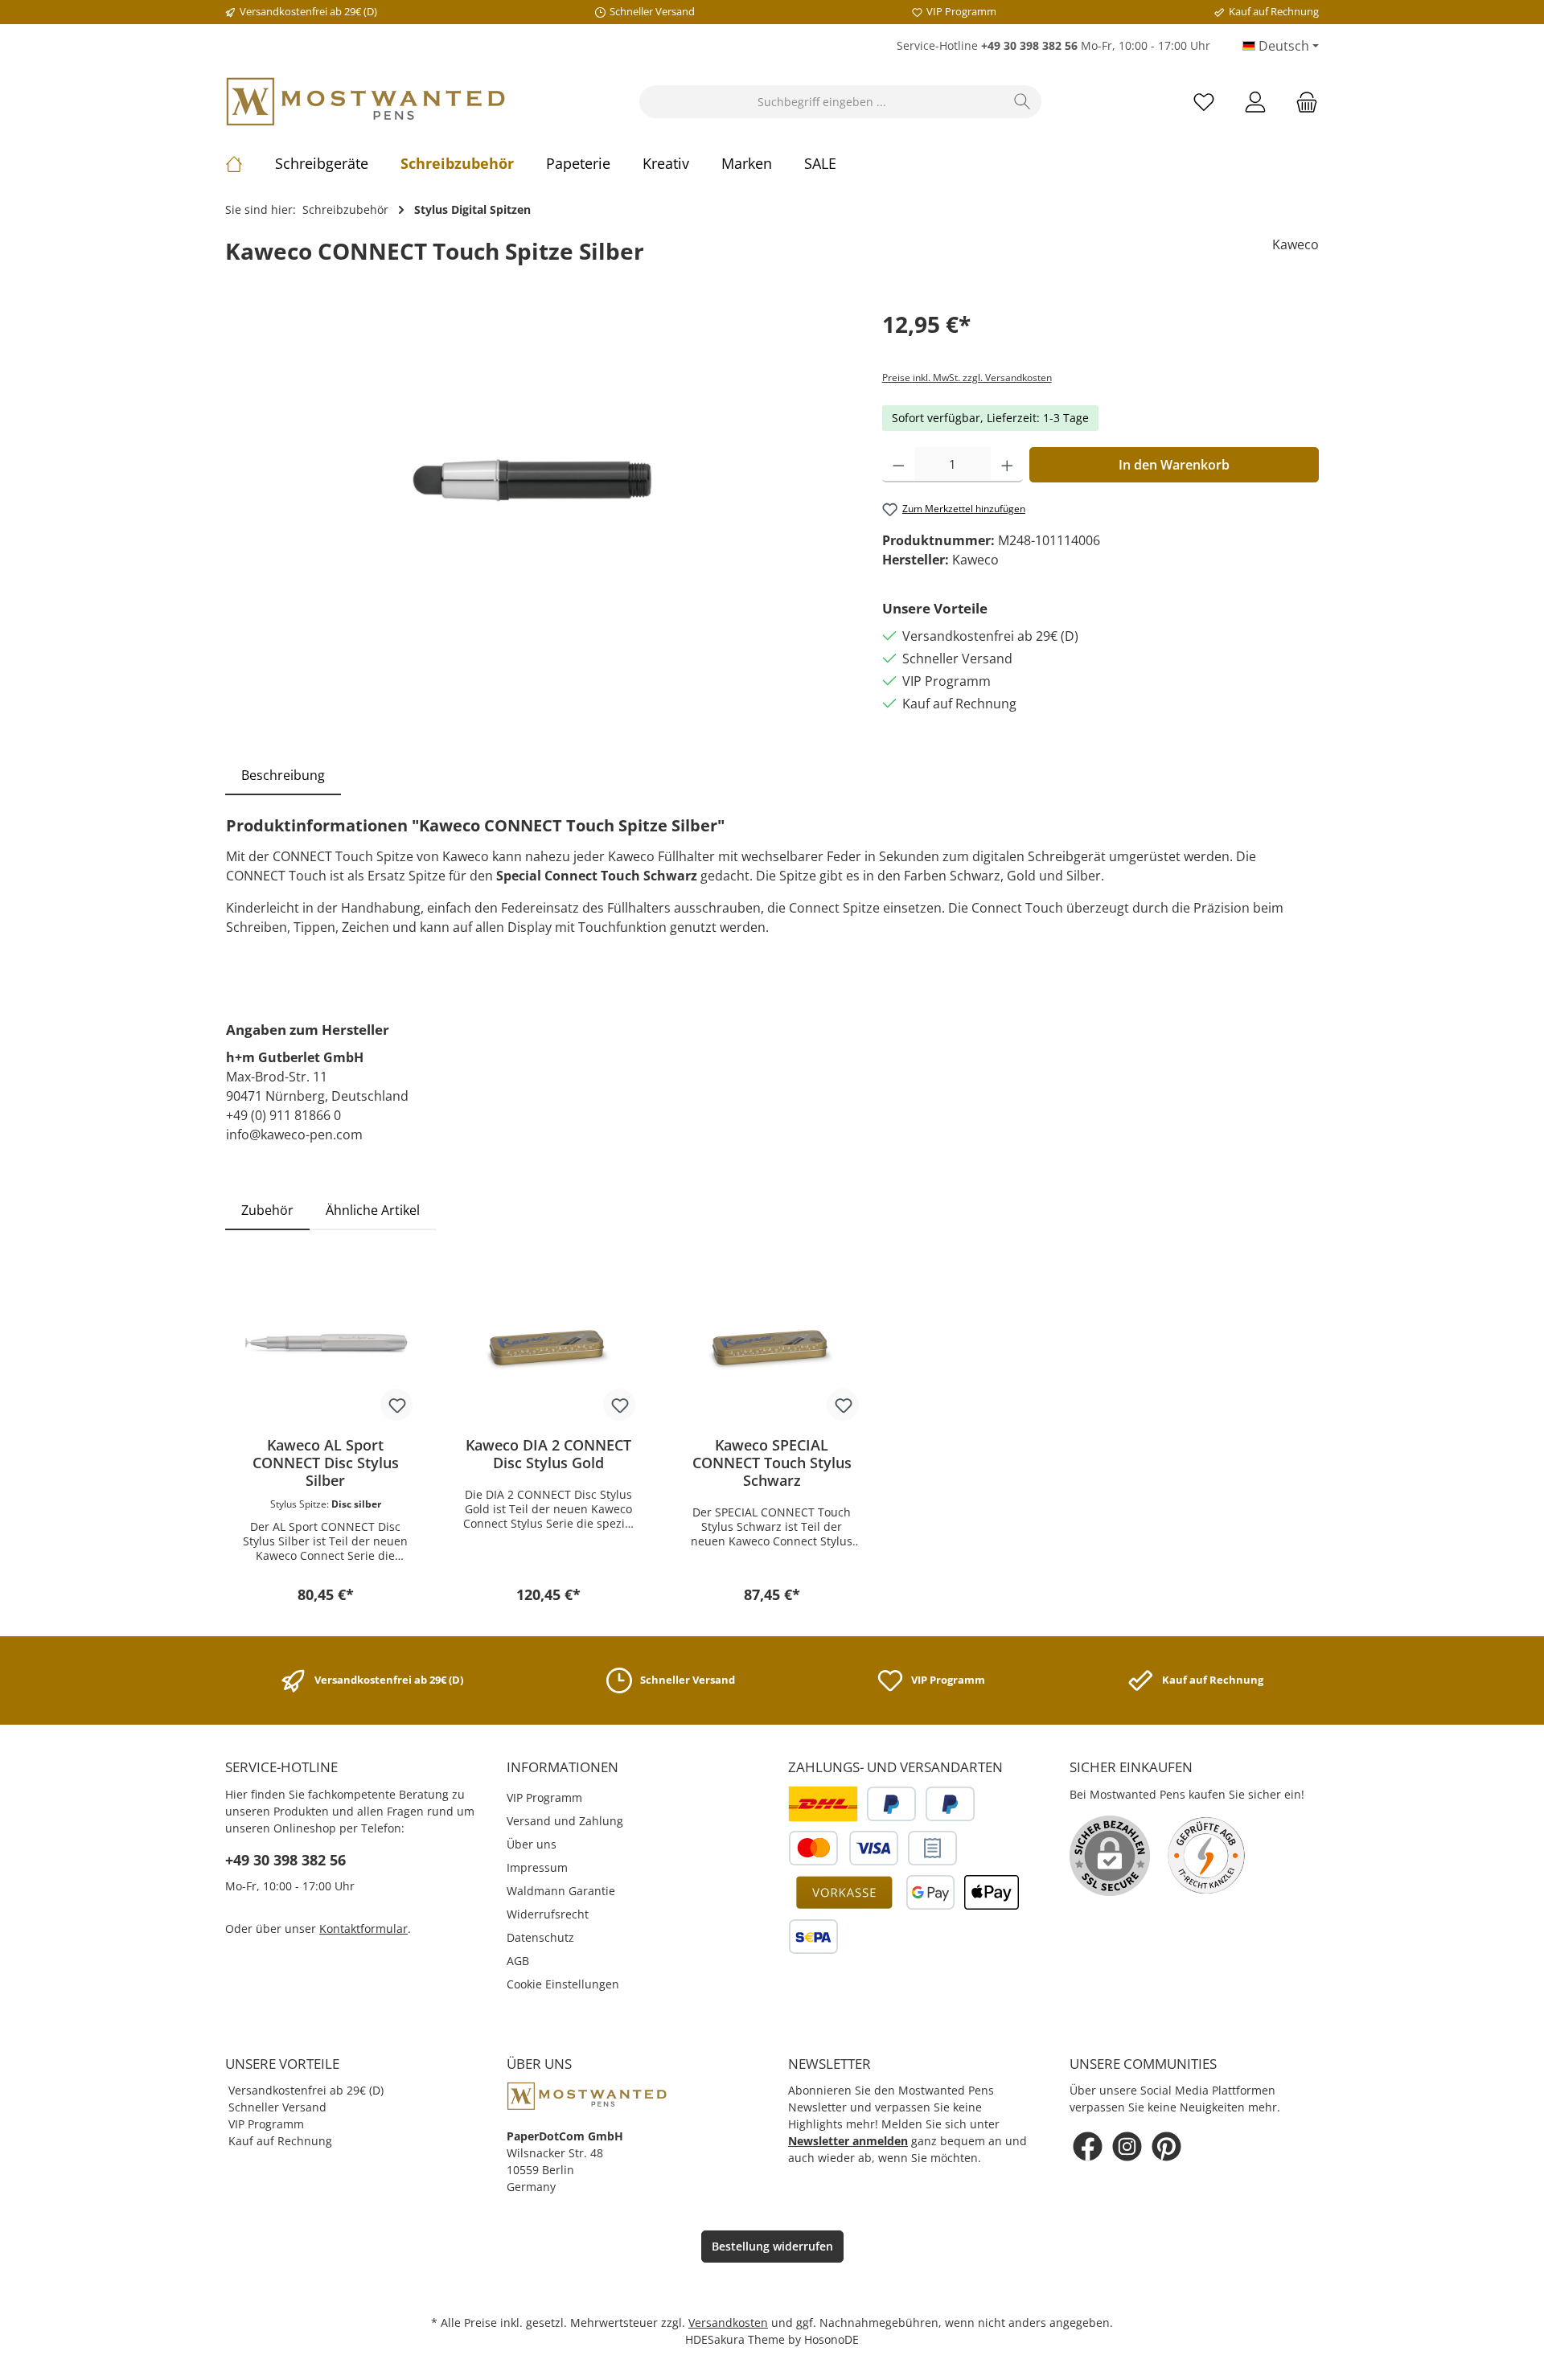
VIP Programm (544, 1797)
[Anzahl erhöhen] (1007, 465)
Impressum (537, 1867)
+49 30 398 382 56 (285, 1860)
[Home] (250, 163)
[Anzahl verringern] (899, 465)
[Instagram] (1127, 2146)
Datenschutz (540, 1937)
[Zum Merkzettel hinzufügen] (396, 1405)
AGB (518, 1961)
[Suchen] (1022, 102)
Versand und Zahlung (565, 1821)
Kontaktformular (363, 1929)
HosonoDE (832, 2339)
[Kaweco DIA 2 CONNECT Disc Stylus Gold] (549, 1344)
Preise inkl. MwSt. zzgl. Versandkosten (967, 378)
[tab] (283, 775)
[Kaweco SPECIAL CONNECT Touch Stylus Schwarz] (772, 1344)
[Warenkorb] (1302, 102)
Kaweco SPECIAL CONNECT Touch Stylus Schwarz (772, 1463)
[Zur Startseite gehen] (366, 102)
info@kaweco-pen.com (294, 1135)
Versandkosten (728, 2323)
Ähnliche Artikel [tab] (373, 1210)
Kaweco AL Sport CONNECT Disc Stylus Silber (326, 1463)
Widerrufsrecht (548, 1914)
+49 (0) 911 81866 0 (283, 1115)
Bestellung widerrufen (772, 2246)
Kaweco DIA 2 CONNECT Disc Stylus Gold (548, 1454)
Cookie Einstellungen (563, 1984)
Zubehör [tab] (267, 1210)
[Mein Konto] (1255, 102)
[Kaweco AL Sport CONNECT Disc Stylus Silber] (326, 1344)
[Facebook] (1088, 2146)
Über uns (532, 1844)
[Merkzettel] (1204, 102)
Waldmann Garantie (561, 1891)
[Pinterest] (1166, 2146)
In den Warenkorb (1174, 465)
